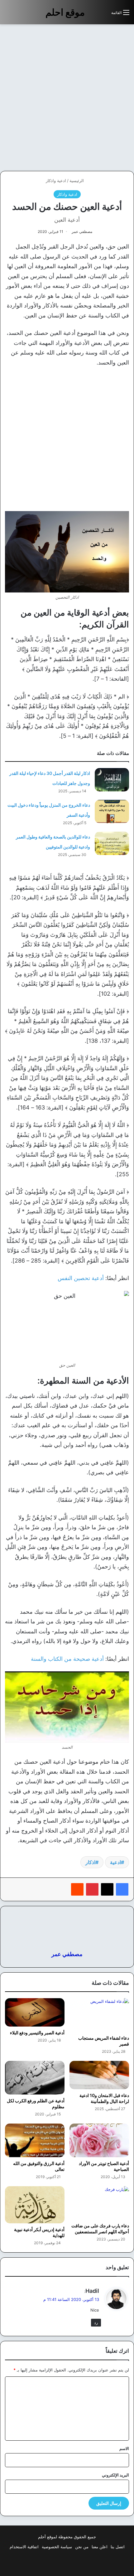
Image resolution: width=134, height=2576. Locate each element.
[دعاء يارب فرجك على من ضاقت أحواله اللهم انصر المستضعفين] (99, 2203)
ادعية (115, 1862)
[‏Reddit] (77, 1889)
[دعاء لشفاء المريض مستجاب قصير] (99, 2015)
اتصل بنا (118, 2547)
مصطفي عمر (82, 232)
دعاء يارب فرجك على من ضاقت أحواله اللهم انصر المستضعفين (100, 2229)
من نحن (82, 2547)
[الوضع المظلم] (93, 15)
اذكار (90, 1862)
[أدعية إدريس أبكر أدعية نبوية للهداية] (35, 2205)
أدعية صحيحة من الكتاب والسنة (67, 1659)
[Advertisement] (67, 98)
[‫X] (107, 1889)
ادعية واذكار (56, 181)
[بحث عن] (103, 15)
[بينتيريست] (92, 1889)
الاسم (124, 2448)
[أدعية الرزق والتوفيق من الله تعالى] (35, 2140)
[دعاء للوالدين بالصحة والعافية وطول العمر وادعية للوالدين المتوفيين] (112, 843)
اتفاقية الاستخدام (24, 2547)
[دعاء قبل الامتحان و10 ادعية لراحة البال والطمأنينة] (99, 2075)
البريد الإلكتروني (115, 2475)
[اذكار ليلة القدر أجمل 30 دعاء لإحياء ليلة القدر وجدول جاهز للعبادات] (112, 780)
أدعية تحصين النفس (81, 1278)
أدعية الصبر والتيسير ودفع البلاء (37, 2033)
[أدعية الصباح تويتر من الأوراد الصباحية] (99, 2140)
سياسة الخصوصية (57, 2547)
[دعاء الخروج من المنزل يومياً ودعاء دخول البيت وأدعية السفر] (112, 812)
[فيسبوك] (122, 1889)
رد (96, 2322)
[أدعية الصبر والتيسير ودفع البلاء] (35, 2012)
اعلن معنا (100, 2547)
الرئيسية (77, 181)
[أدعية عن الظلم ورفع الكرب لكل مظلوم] (35, 2078)
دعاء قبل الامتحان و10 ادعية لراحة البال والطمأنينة (104, 2098)
